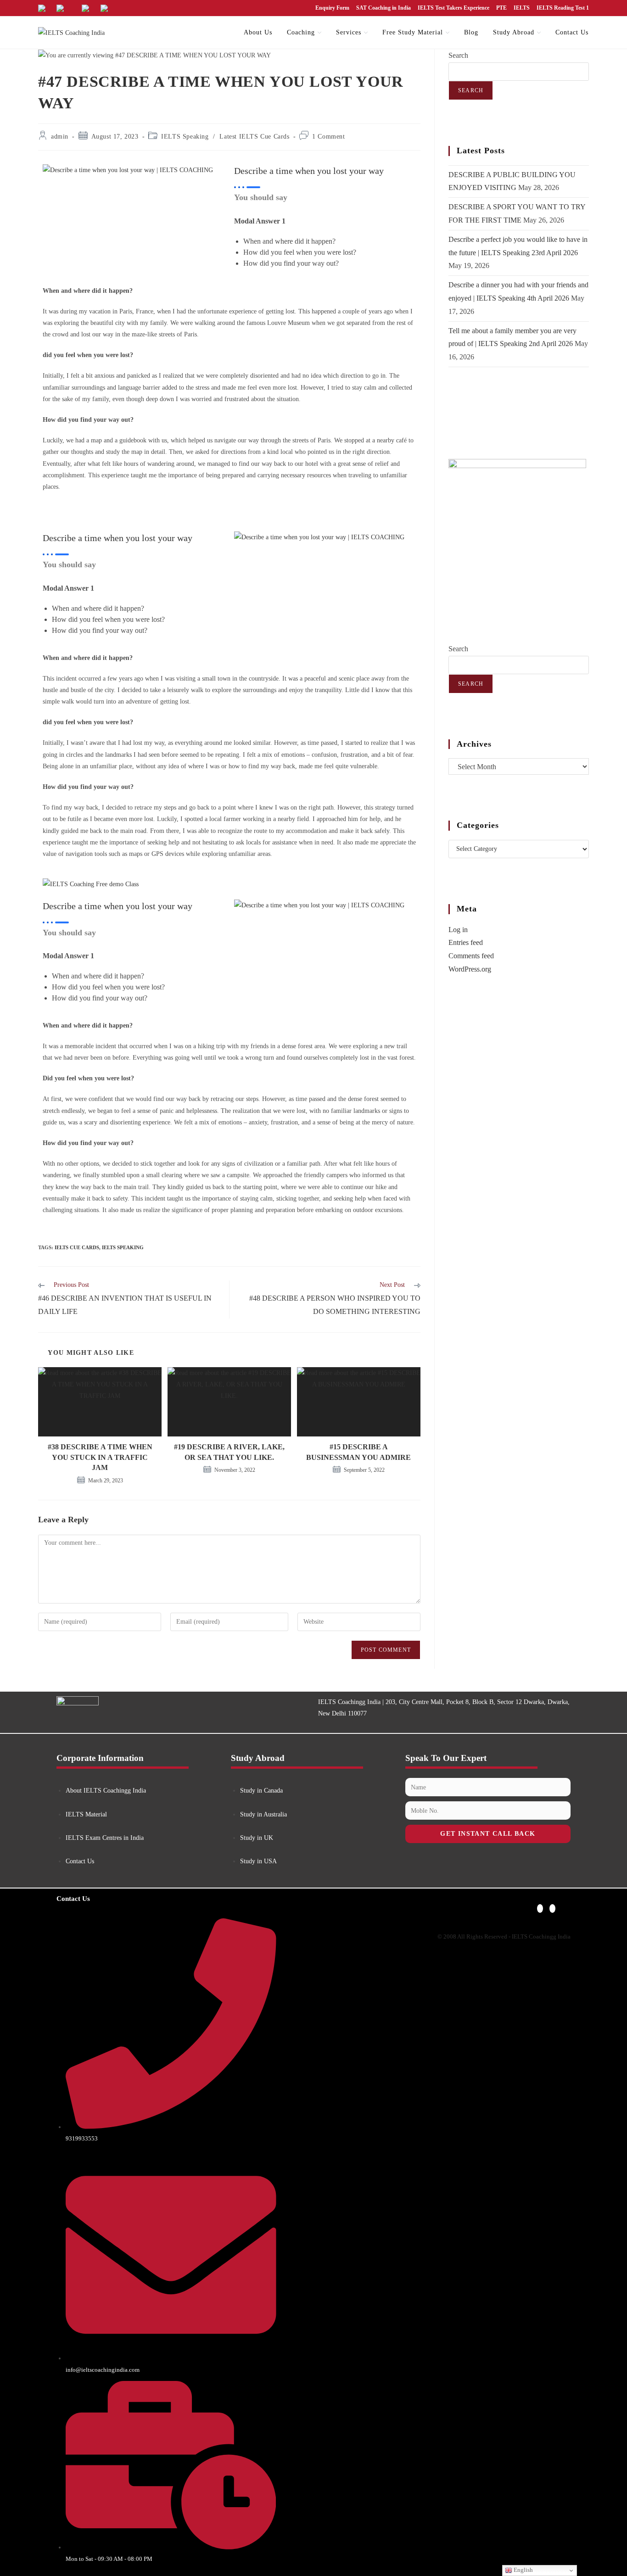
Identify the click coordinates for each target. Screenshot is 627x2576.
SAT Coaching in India (383, 8)
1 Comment (328, 137)
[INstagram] (552, 1908)
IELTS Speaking (185, 137)
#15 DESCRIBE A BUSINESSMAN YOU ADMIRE (358, 1452)
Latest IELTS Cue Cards (254, 137)
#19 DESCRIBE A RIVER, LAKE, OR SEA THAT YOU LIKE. (229, 1452)
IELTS (522, 8)
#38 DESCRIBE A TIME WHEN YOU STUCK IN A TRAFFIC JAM (100, 1457)
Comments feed (471, 956)
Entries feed (466, 942)
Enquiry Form (332, 8)
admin (60, 137)
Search (458, 55)
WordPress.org (470, 969)
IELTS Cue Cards (77, 1247)
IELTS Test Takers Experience (453, 8)
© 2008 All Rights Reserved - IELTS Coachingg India (504, 1936)
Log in (458, 930)
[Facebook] (540, 1908)
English (523, 2570)
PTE (501, 8)
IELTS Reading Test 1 (563, 8)
